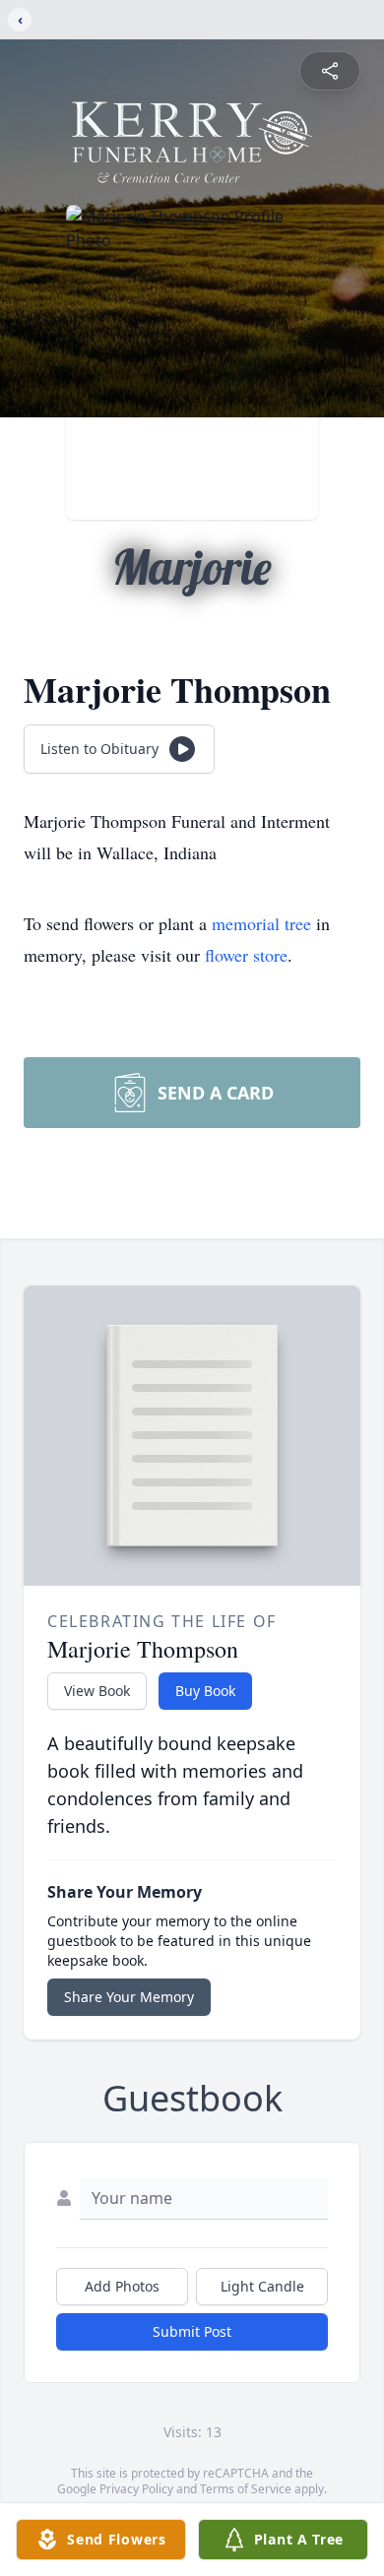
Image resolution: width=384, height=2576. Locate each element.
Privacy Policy (136, 2489)
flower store (246, 955)
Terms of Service (246, 2489)
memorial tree (261, 923)
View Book (97, 1691)
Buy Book (205, 1691)
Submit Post (192, 2331)
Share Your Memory (129, 1997)
